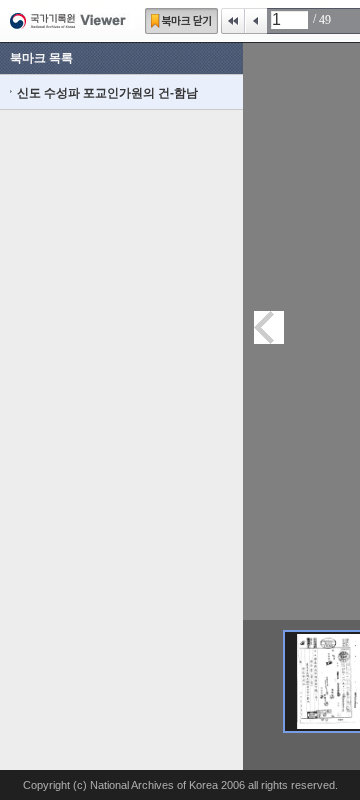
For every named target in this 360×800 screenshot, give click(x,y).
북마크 (181, 21)
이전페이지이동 (269, 327)
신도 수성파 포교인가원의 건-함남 (107, 93)
